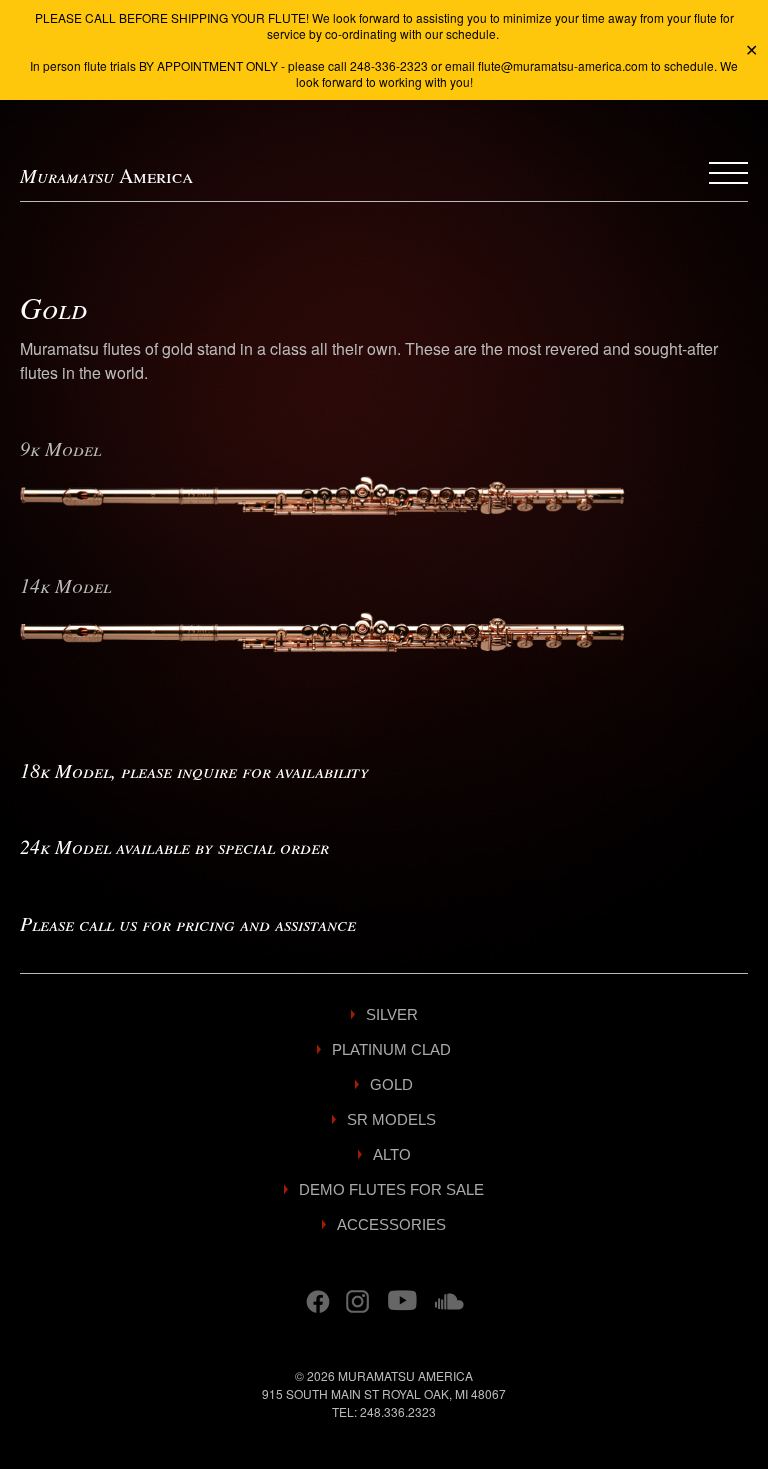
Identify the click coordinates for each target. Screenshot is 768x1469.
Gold (391, 1084)
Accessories (391, 1224)
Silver (392, 1014)
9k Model (60, 448)
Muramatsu (106, 175)
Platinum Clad (391, 1049)
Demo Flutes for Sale (391, 1189)
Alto (392, 1154)
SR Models (391, 1119)
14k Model (65, 585)
